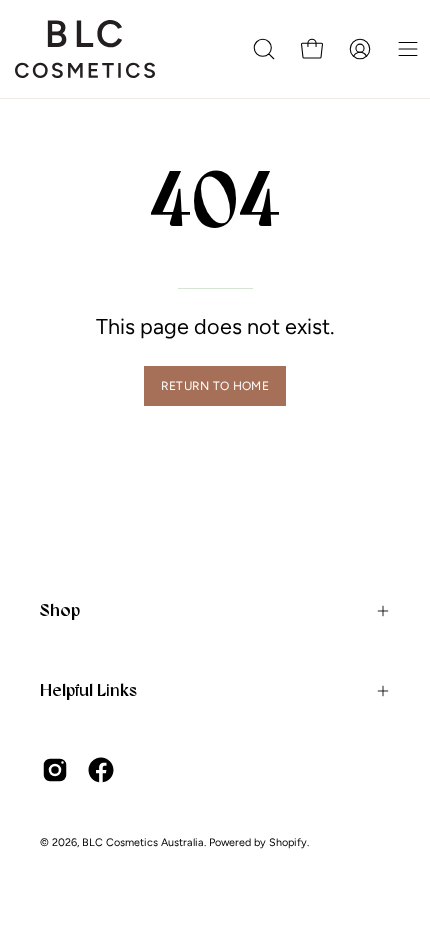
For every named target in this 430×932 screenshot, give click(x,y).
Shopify (288, 842)
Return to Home (215, 386)
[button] (264, 49)
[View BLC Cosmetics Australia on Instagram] (55, 770)
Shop (60, 610)
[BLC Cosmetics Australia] (85, 49)
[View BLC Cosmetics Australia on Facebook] (101, 770)
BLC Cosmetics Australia (143, 842)
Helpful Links (88, 690)
